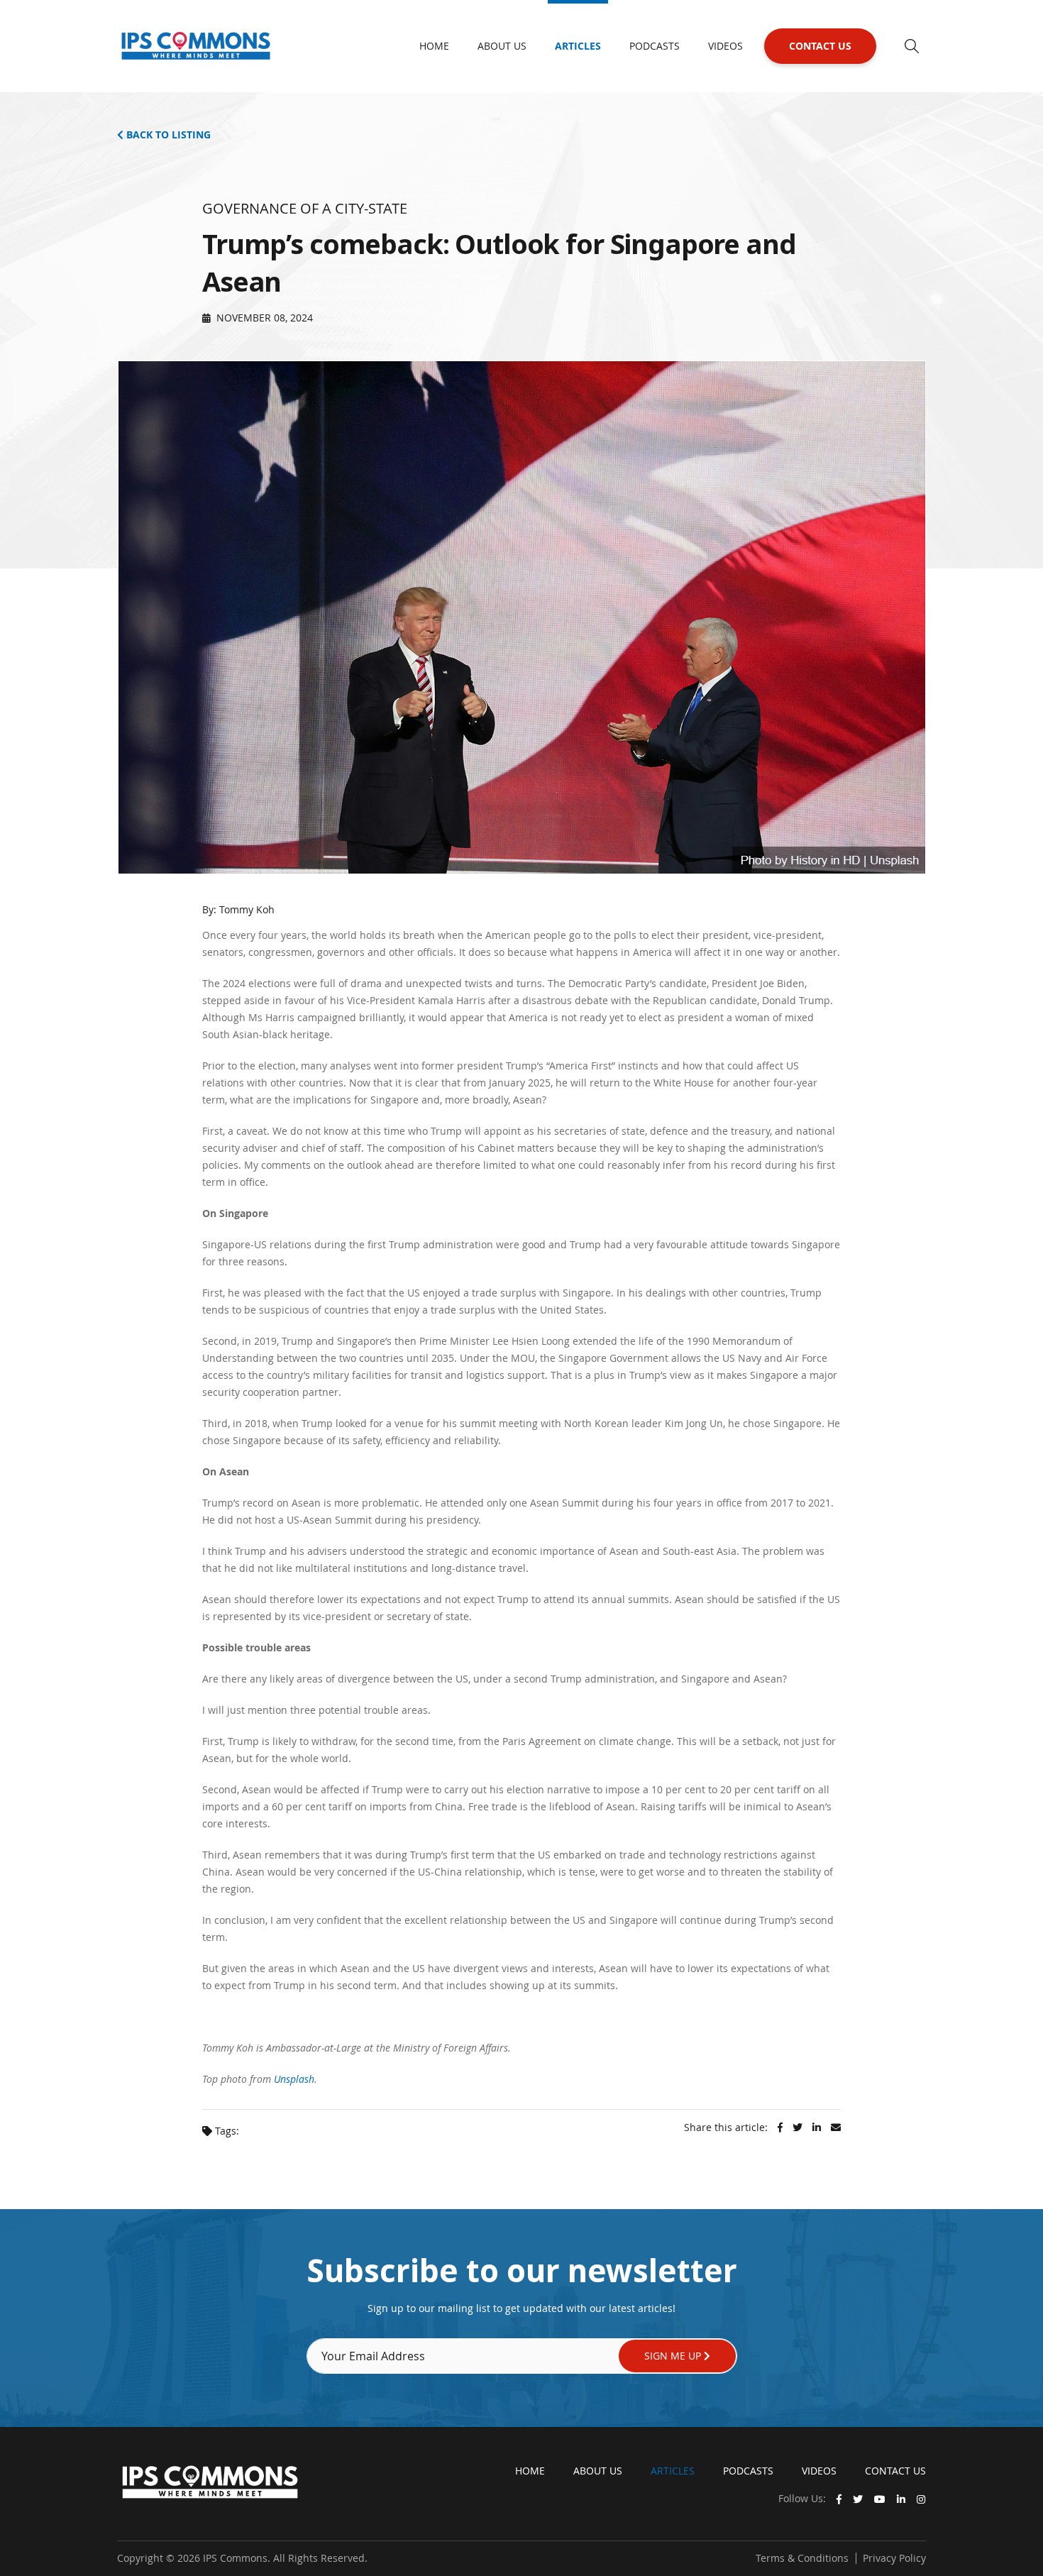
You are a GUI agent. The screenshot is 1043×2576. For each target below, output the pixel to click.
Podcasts (655, 46)
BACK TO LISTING (167, 134)
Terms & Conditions (802, 2558)
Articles (578, 46)
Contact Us (820, 46)
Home (434, 46)
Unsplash (294, 2079)
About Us (502, 46)
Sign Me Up (674, 2356)
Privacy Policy (894, 2558)
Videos (725, 46)
